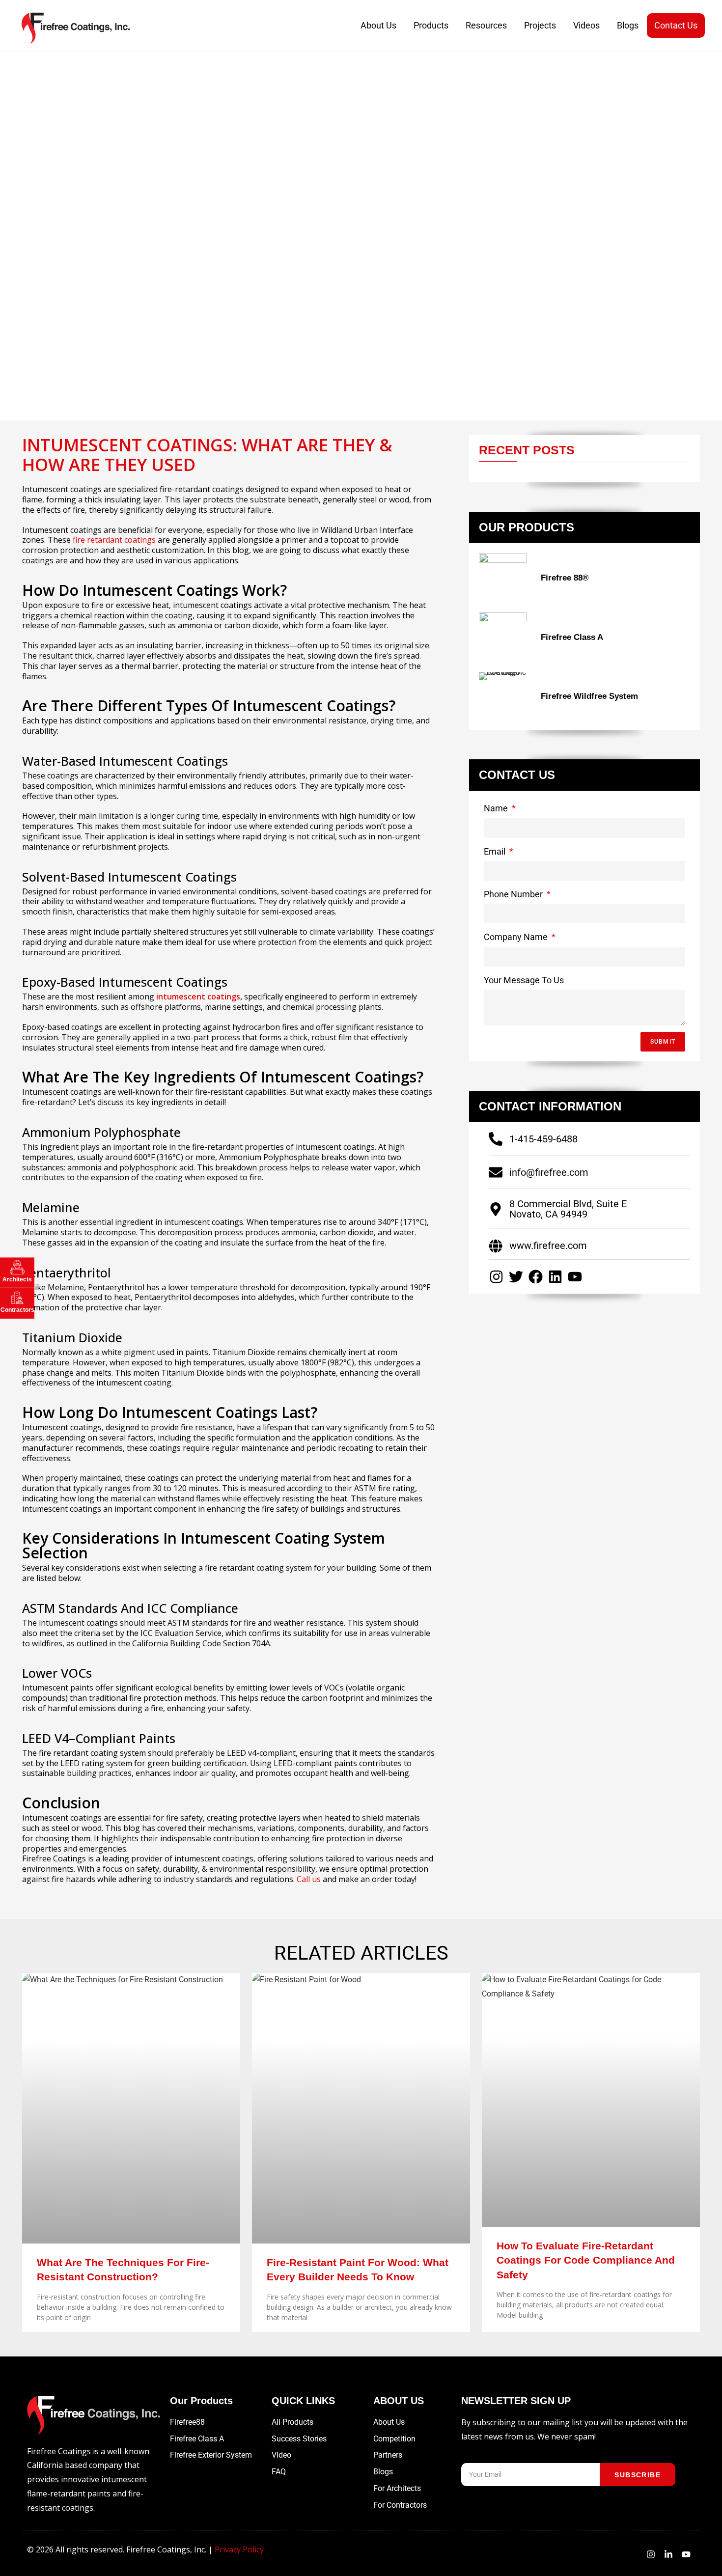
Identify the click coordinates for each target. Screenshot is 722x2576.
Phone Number (514, 894)
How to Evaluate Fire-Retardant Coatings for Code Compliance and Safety (586, 2260)
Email (496, 851)
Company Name (517, 937)
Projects (540, 25)
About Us (378, 25)
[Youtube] (575, 1277)
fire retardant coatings (114, 540)
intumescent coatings (198, 997)
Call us (309, 1879)
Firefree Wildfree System (589, 696)
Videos (586, 25)
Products (431, 25)
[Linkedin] (555, 1277)
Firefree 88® (565, 578)
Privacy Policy (239, 2549)
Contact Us (676, 25)
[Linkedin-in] (668, 2554)
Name (497, 808)
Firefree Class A (572, 637)
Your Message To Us (524, 980)
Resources (486, 25)
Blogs (628, 25)
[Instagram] (496, 1277)
